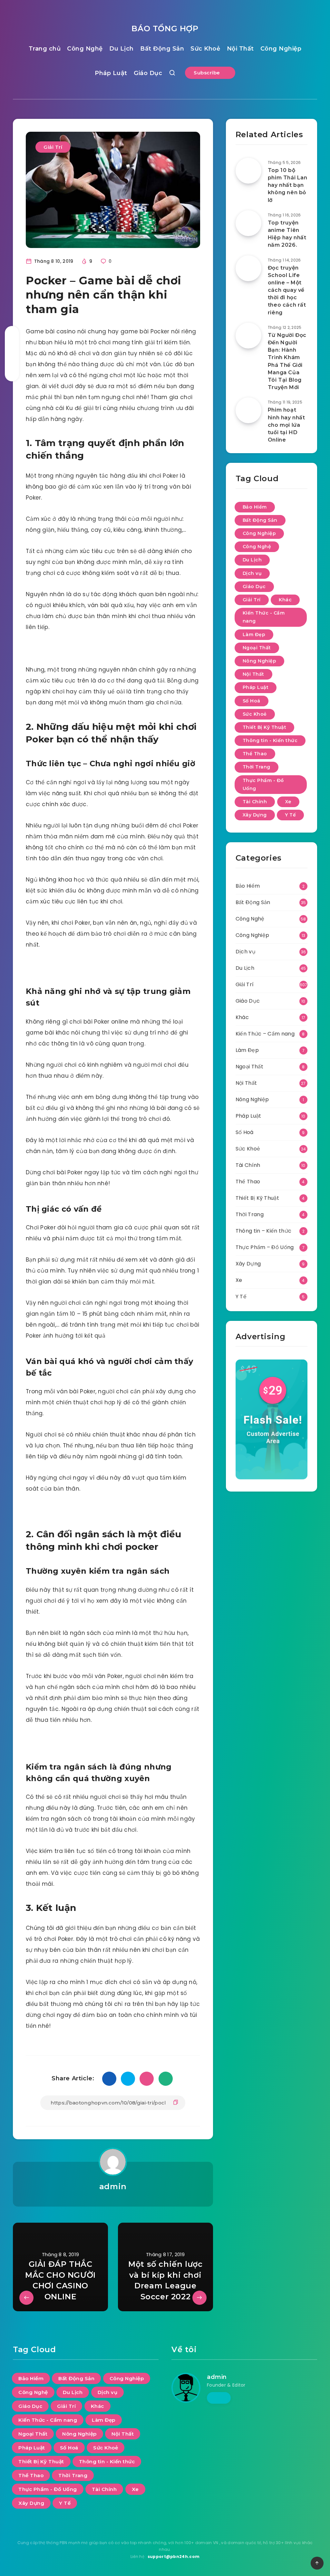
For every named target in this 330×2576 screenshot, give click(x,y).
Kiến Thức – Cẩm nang (265, 1034)
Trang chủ (45, 49)
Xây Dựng (255, 815)
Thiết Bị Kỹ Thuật (265, 727)
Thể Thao (255, 754)
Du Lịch (121, 49)
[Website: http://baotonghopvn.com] (219, 2398)
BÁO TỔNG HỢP (165, 29)
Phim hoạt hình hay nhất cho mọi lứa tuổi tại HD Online (286, 425)
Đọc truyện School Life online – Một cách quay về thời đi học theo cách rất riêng (287, 290)
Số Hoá (252, 701)
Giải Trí (53, 147)
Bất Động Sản (162, 49)
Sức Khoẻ (205, 49)
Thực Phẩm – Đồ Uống (265, 1247)
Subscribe (208, 73)
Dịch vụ (252, 573)
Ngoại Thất (257, 648)
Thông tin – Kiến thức (263, 1231)
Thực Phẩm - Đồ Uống (263, 784)
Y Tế (290, 815)
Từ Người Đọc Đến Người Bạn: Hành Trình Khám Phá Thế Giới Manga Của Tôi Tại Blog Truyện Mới (287, 361)
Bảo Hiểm (255, 507)
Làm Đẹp (254, 634)
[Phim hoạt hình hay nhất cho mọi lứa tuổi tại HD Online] (248, 410)
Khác (285, 600)
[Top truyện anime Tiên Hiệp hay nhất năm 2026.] (248, 223)
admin (113, 2186)
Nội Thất (240, 49)
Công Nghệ (85, 49)
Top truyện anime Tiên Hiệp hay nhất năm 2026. (287, 234)
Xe (288, 802)
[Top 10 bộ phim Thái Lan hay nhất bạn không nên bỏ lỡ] (248, 171)
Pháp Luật (111, 73)
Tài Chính (255, 802)
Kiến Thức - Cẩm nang (264, 617)
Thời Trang (257, 767)
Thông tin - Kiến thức (270, 740)
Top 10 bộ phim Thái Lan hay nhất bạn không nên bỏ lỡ (288, 185)
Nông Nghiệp (260, 661)
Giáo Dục (148, 73)
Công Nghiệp (281, 49)
